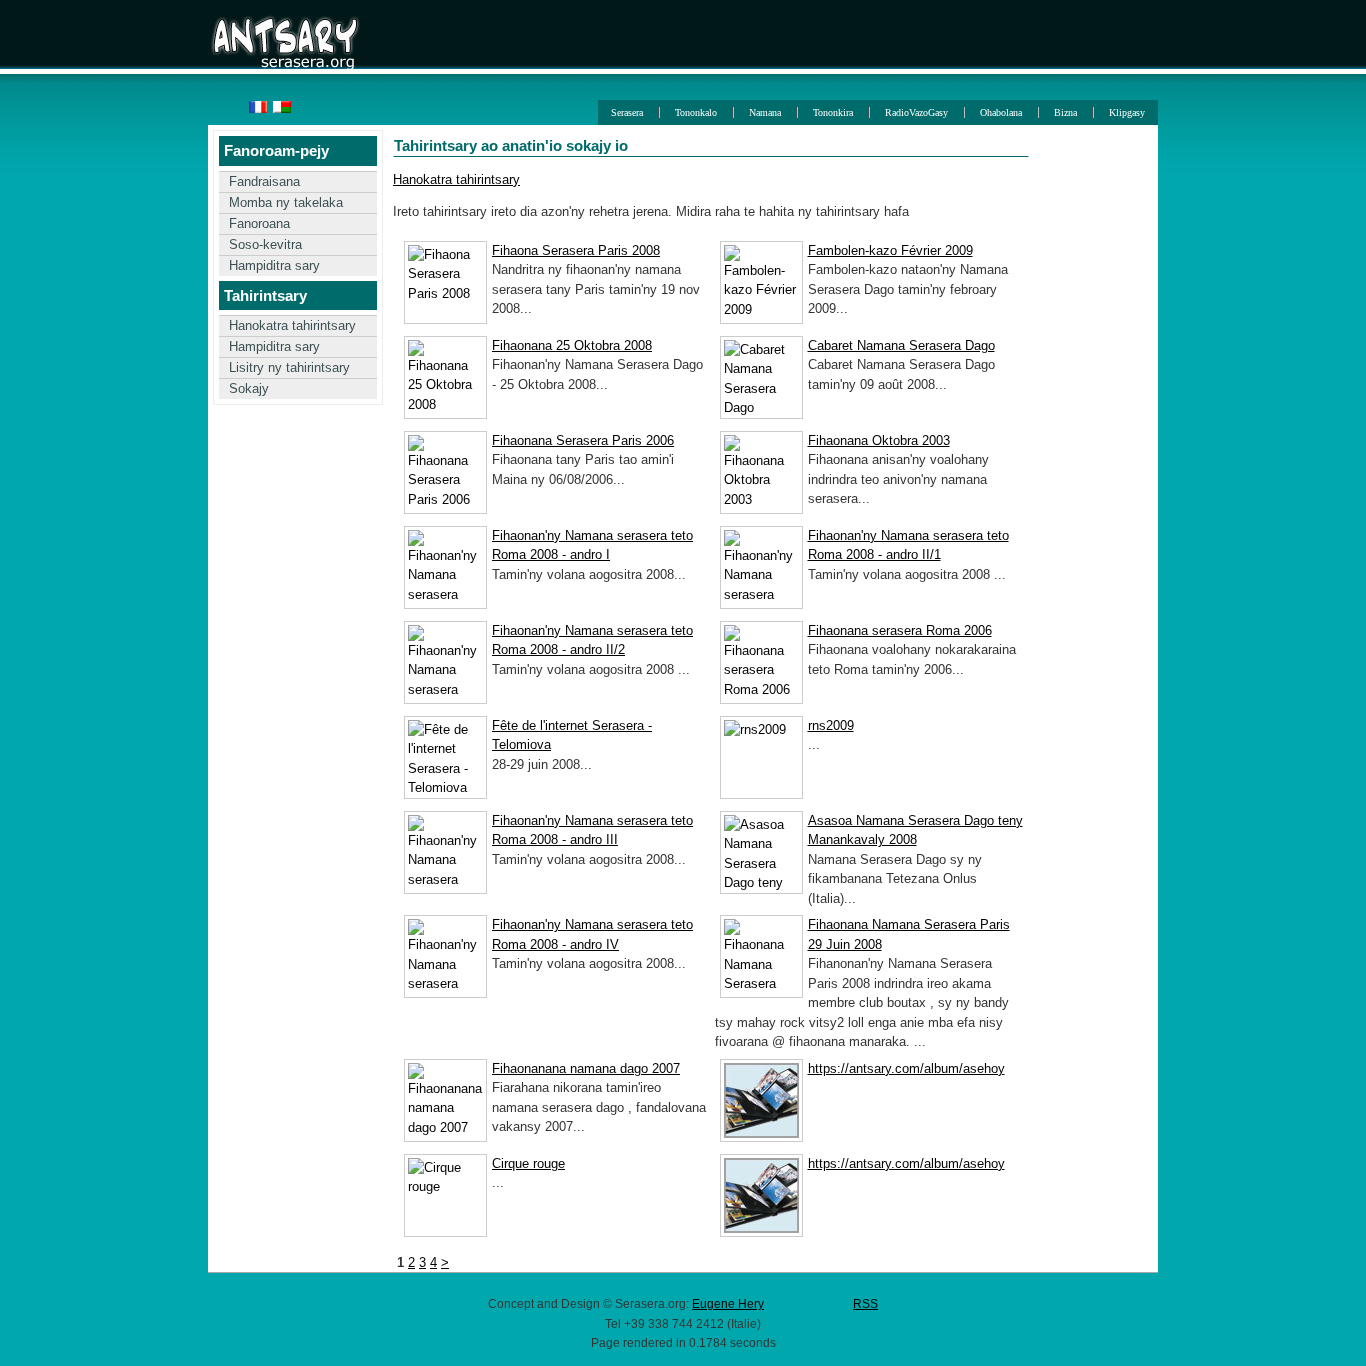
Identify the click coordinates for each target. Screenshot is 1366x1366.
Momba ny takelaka (286, 202)
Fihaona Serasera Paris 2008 (576, 250)
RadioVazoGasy (916, 112)
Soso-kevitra (265, 244)
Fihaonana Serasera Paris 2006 (583, 440)
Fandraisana (264, 181)
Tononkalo (696, 112)
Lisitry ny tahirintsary (289, 367)
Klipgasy (1127, 112)
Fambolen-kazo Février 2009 (890, 250)
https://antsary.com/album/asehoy (906, 1068)
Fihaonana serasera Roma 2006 (900, 630)
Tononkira (833, 112)
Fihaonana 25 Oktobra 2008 (572, 345)
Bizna (1065, 112)
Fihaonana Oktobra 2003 (879, 440)
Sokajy (249, 388)
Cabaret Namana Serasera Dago (901, 345)
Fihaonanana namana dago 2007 (586, 1068)
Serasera (627, 112)
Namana (765, 112)
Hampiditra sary (274, 265)
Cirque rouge (528, 1163)
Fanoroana (259, 223)
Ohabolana (1001, 112)
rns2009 (831, 725)
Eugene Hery (728, 1303)
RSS (865, 1303)
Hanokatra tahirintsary (292, 325)
